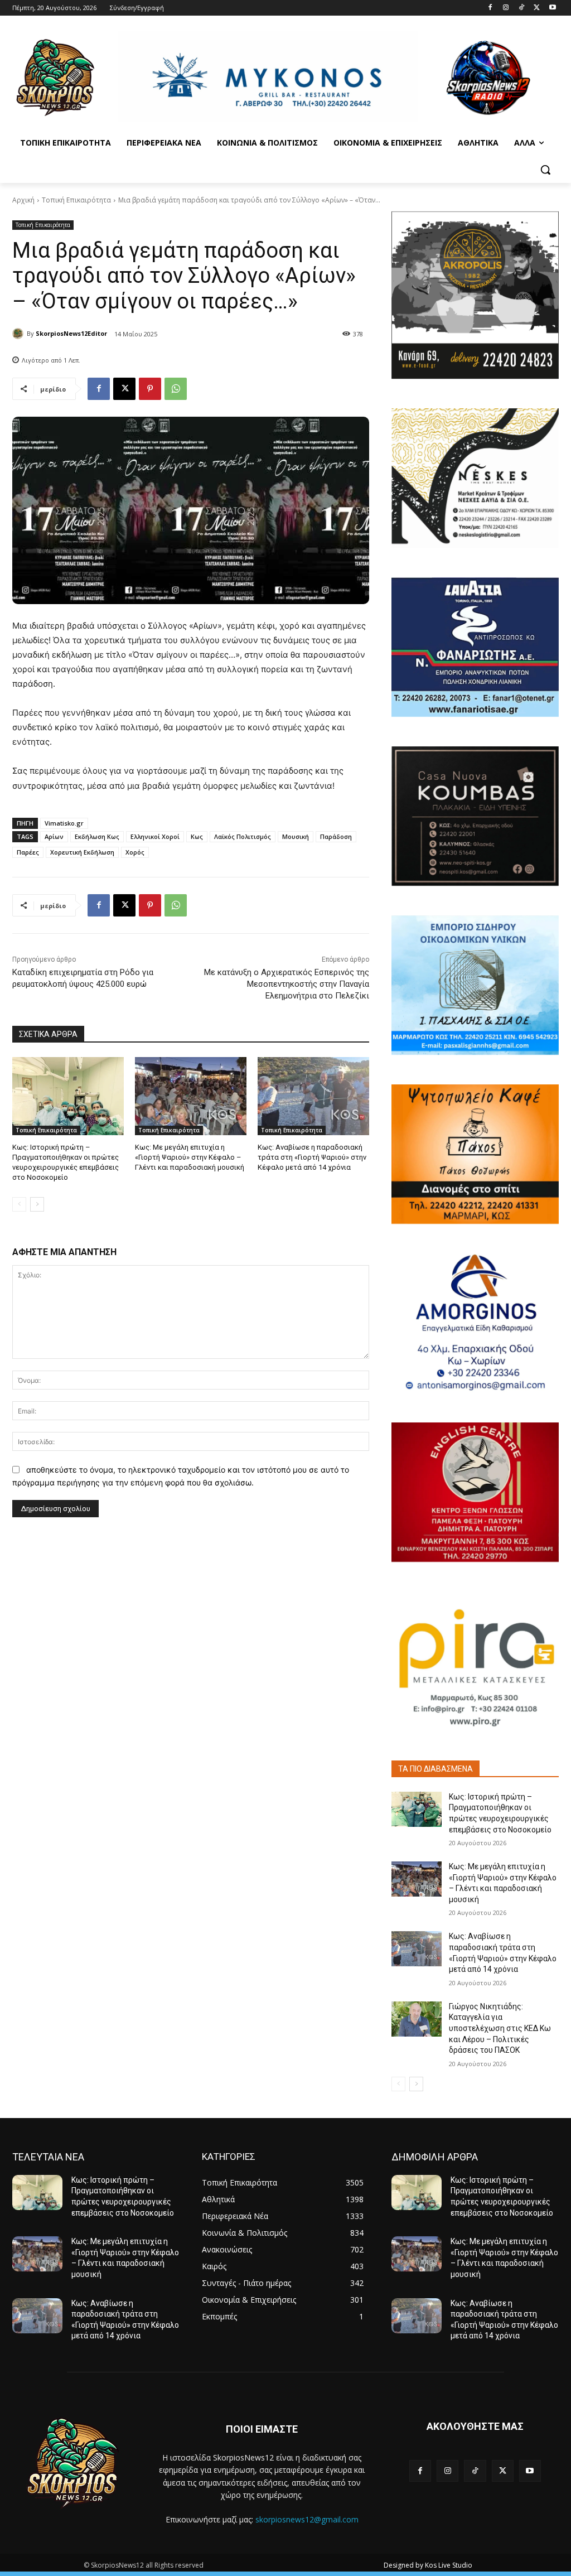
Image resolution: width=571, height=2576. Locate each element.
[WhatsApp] (176, 389)
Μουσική (296, 836)
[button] (545, 170)
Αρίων (54, 836)
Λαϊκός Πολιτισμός (243, 836)
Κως (197, 836)
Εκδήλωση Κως (97, 836)
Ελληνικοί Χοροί (155, 836)
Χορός (135, 852)
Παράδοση (336, 836)
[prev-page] (19, 1204)
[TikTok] (522, 8)
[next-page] (37, 1204)
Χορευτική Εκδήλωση (82, 852)
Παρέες (28, 852)
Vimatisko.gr (64, 823)
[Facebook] (490, 8)
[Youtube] (552, 8)
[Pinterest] (150, 389)
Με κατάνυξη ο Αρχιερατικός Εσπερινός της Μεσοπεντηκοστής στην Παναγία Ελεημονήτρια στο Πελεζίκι (287, 984)
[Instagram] (506, 8)
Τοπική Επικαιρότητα (76, 200)
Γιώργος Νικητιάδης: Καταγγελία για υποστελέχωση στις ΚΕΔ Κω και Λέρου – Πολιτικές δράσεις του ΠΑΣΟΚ (500, 2028)
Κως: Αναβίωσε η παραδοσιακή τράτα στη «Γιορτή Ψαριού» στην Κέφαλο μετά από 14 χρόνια (312, 1157)
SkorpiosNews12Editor (71, 333)
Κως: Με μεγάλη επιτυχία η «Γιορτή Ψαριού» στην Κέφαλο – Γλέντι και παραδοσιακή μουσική (190, 1157)
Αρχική (23, 200)
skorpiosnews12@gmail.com (307, 2519)
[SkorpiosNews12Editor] (20, 334)
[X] (537, 8)
